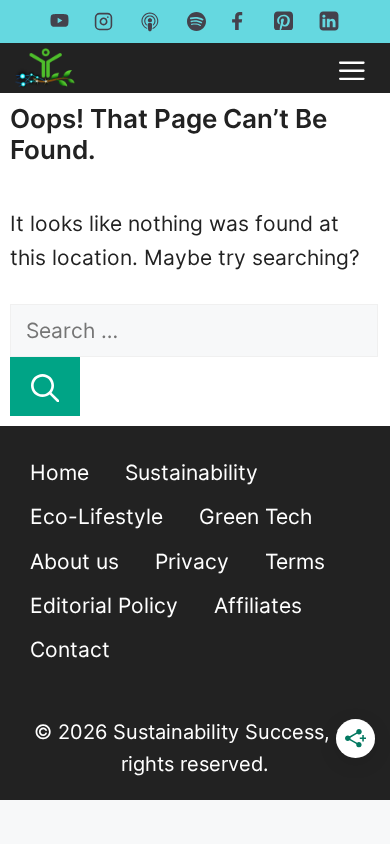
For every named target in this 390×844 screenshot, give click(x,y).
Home (59, 472)
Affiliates (258, 605)
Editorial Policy (104, 605)
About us (74, 561)
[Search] (45, 386)
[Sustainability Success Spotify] (196, 20)
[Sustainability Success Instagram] (103, 20)
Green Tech (255, 516)
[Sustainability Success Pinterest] (283, 25)
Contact (70, 649)
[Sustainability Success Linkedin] (329, 27)
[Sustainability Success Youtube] (59, 20)
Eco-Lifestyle (96, 516)
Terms (295, 561)
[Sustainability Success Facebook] (240, 20)
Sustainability (191, 472)
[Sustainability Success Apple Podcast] (150, 21)
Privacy (192, 561)
